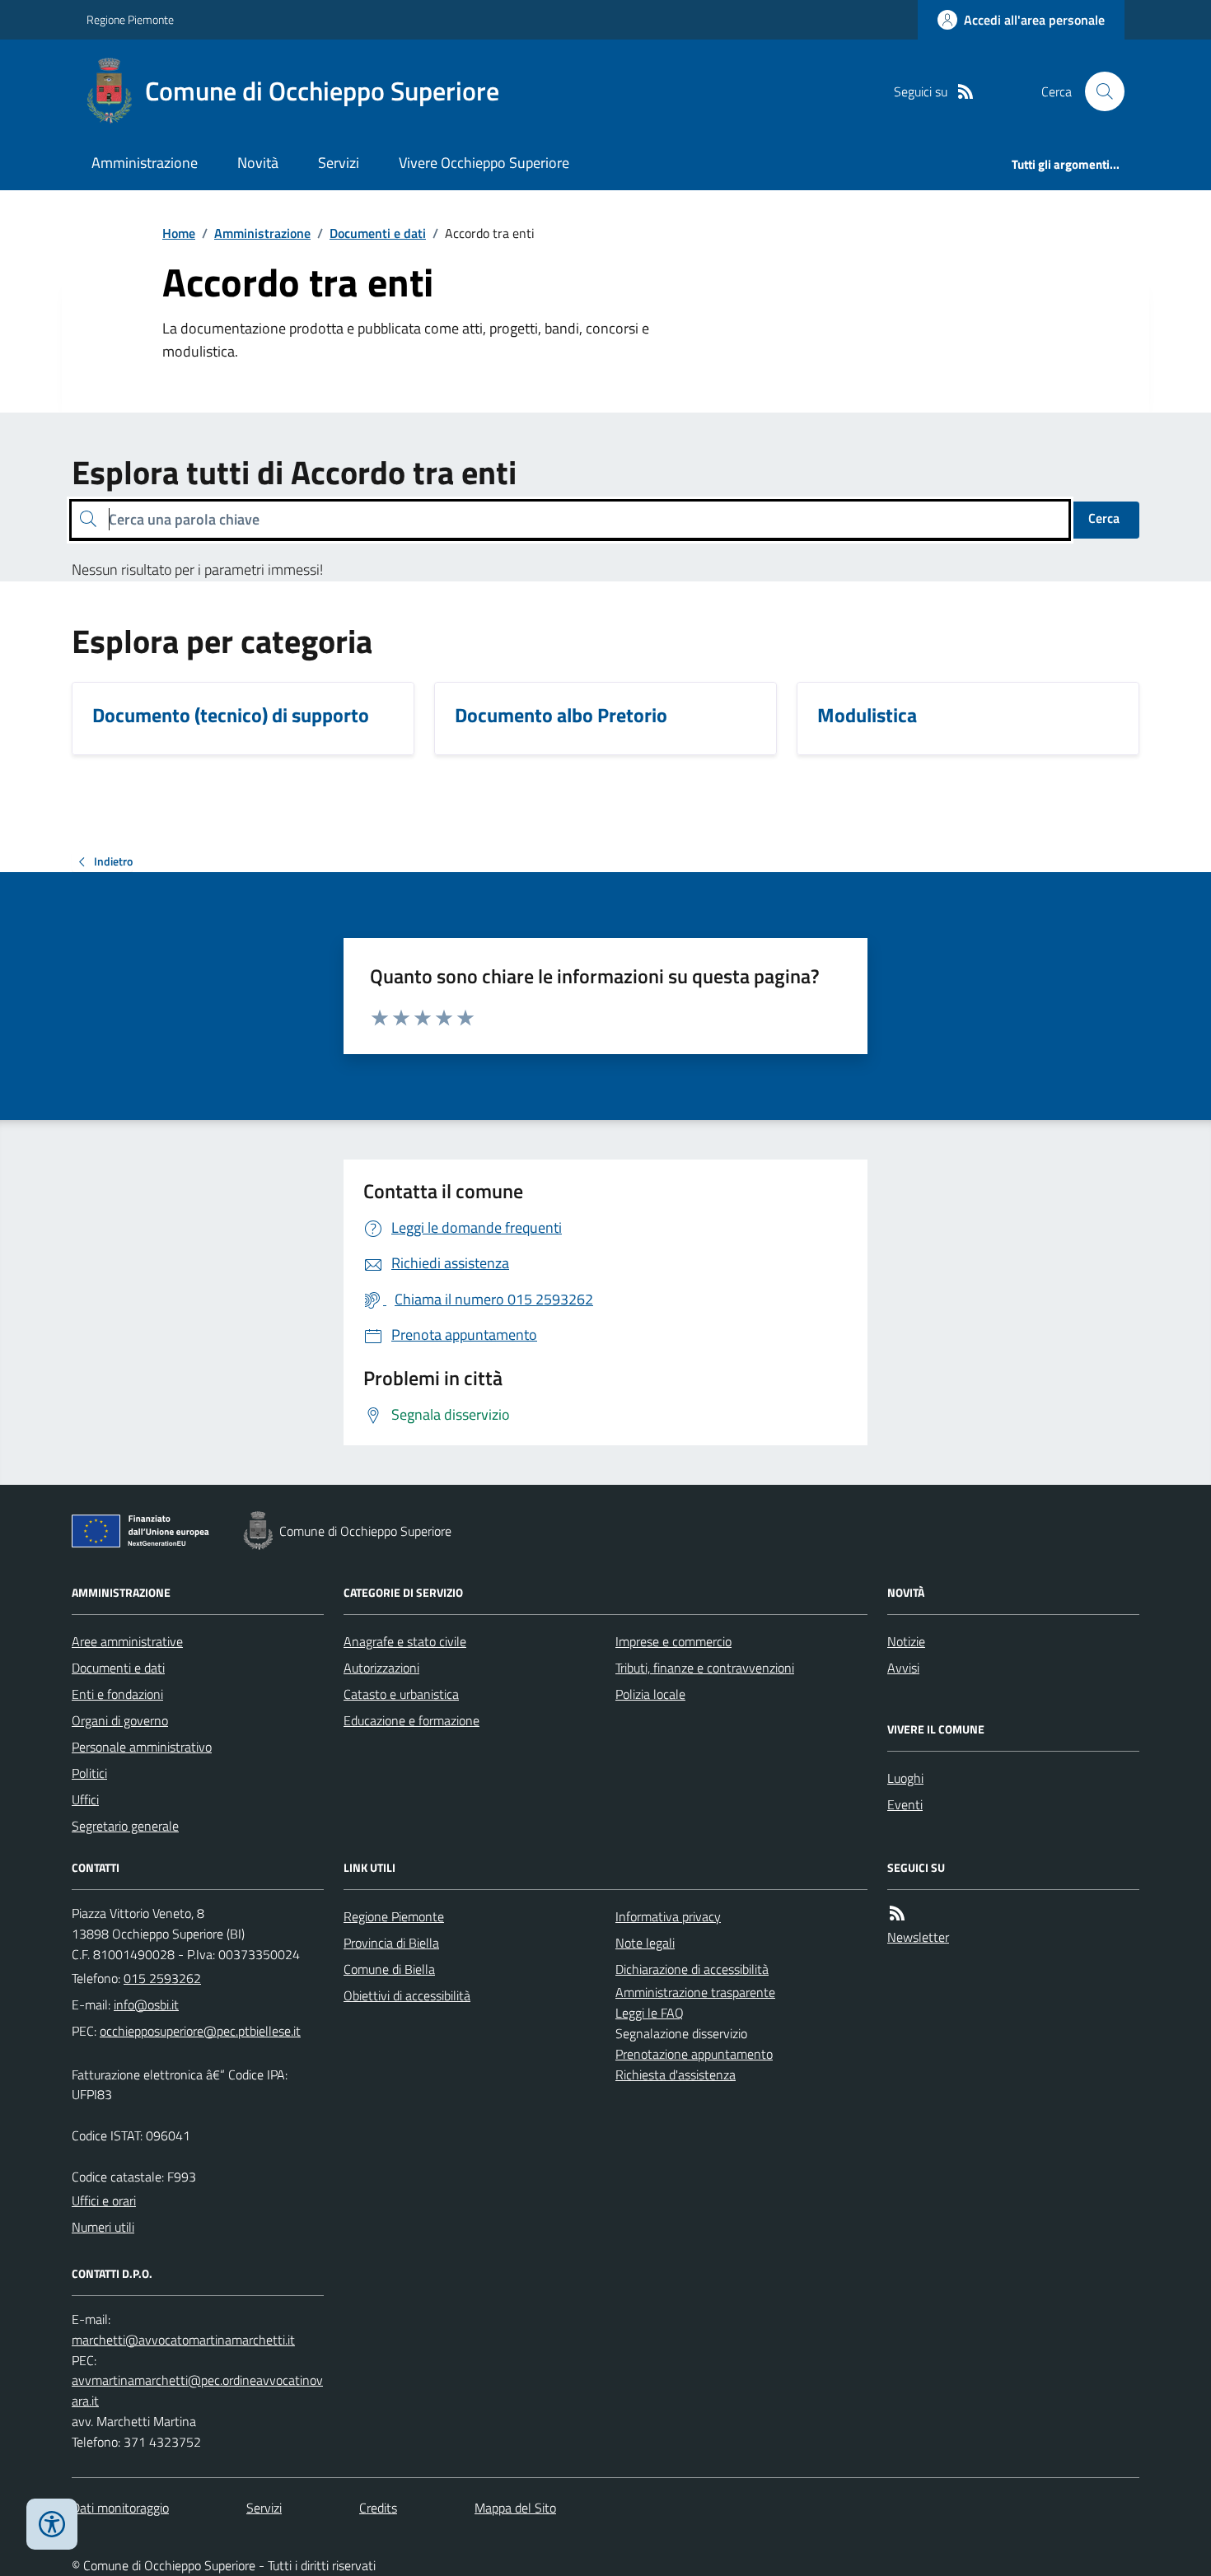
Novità (258, 163)
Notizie (906, 1641)
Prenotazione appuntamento (694, 2054)
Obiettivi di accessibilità (407, 1995)
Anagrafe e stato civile (405, 1641)
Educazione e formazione (411, 1720)
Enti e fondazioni (117, 1694)
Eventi (905, 1804)
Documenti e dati (378, 233)
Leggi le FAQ (650, 2013)
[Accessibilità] (52, 2524)
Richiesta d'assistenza (676, 2074)
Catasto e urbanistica (401, 1694)
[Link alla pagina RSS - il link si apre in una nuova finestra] (966, 92)
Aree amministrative (127, 1641)
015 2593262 (162, 1978)
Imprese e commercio (673, 1641)
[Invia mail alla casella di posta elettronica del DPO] (183, 2340)
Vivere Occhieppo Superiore (484, 163)
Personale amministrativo (142, 1747)
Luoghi (905, 1778)
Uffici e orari (104, 2200)
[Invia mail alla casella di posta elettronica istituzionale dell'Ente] (146, 2004)
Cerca (1104, 518)
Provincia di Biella (391, 1943)
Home (179, 233)
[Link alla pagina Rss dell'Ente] (897, 1913)
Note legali (645, 1943)
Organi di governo (120, 1720)
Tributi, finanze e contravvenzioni (705, 1668)
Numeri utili (103, 2227)
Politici (89, 1773)
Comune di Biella (389, 1969)
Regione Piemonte (130, 19)
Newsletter (918, 1937)
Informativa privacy (668, 1916)
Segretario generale (125, 1826)
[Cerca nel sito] (1098, 91)
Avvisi (903, 1668)
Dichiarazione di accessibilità (692, 1969)
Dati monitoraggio (120, 2508)
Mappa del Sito (515, 2508)
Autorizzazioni (381, 1668)
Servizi (339, 163)
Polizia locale (650, 1694)
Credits (378, 2508)
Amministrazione (145, 163)
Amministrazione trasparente (695, 1992)
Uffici (85, 1799)
